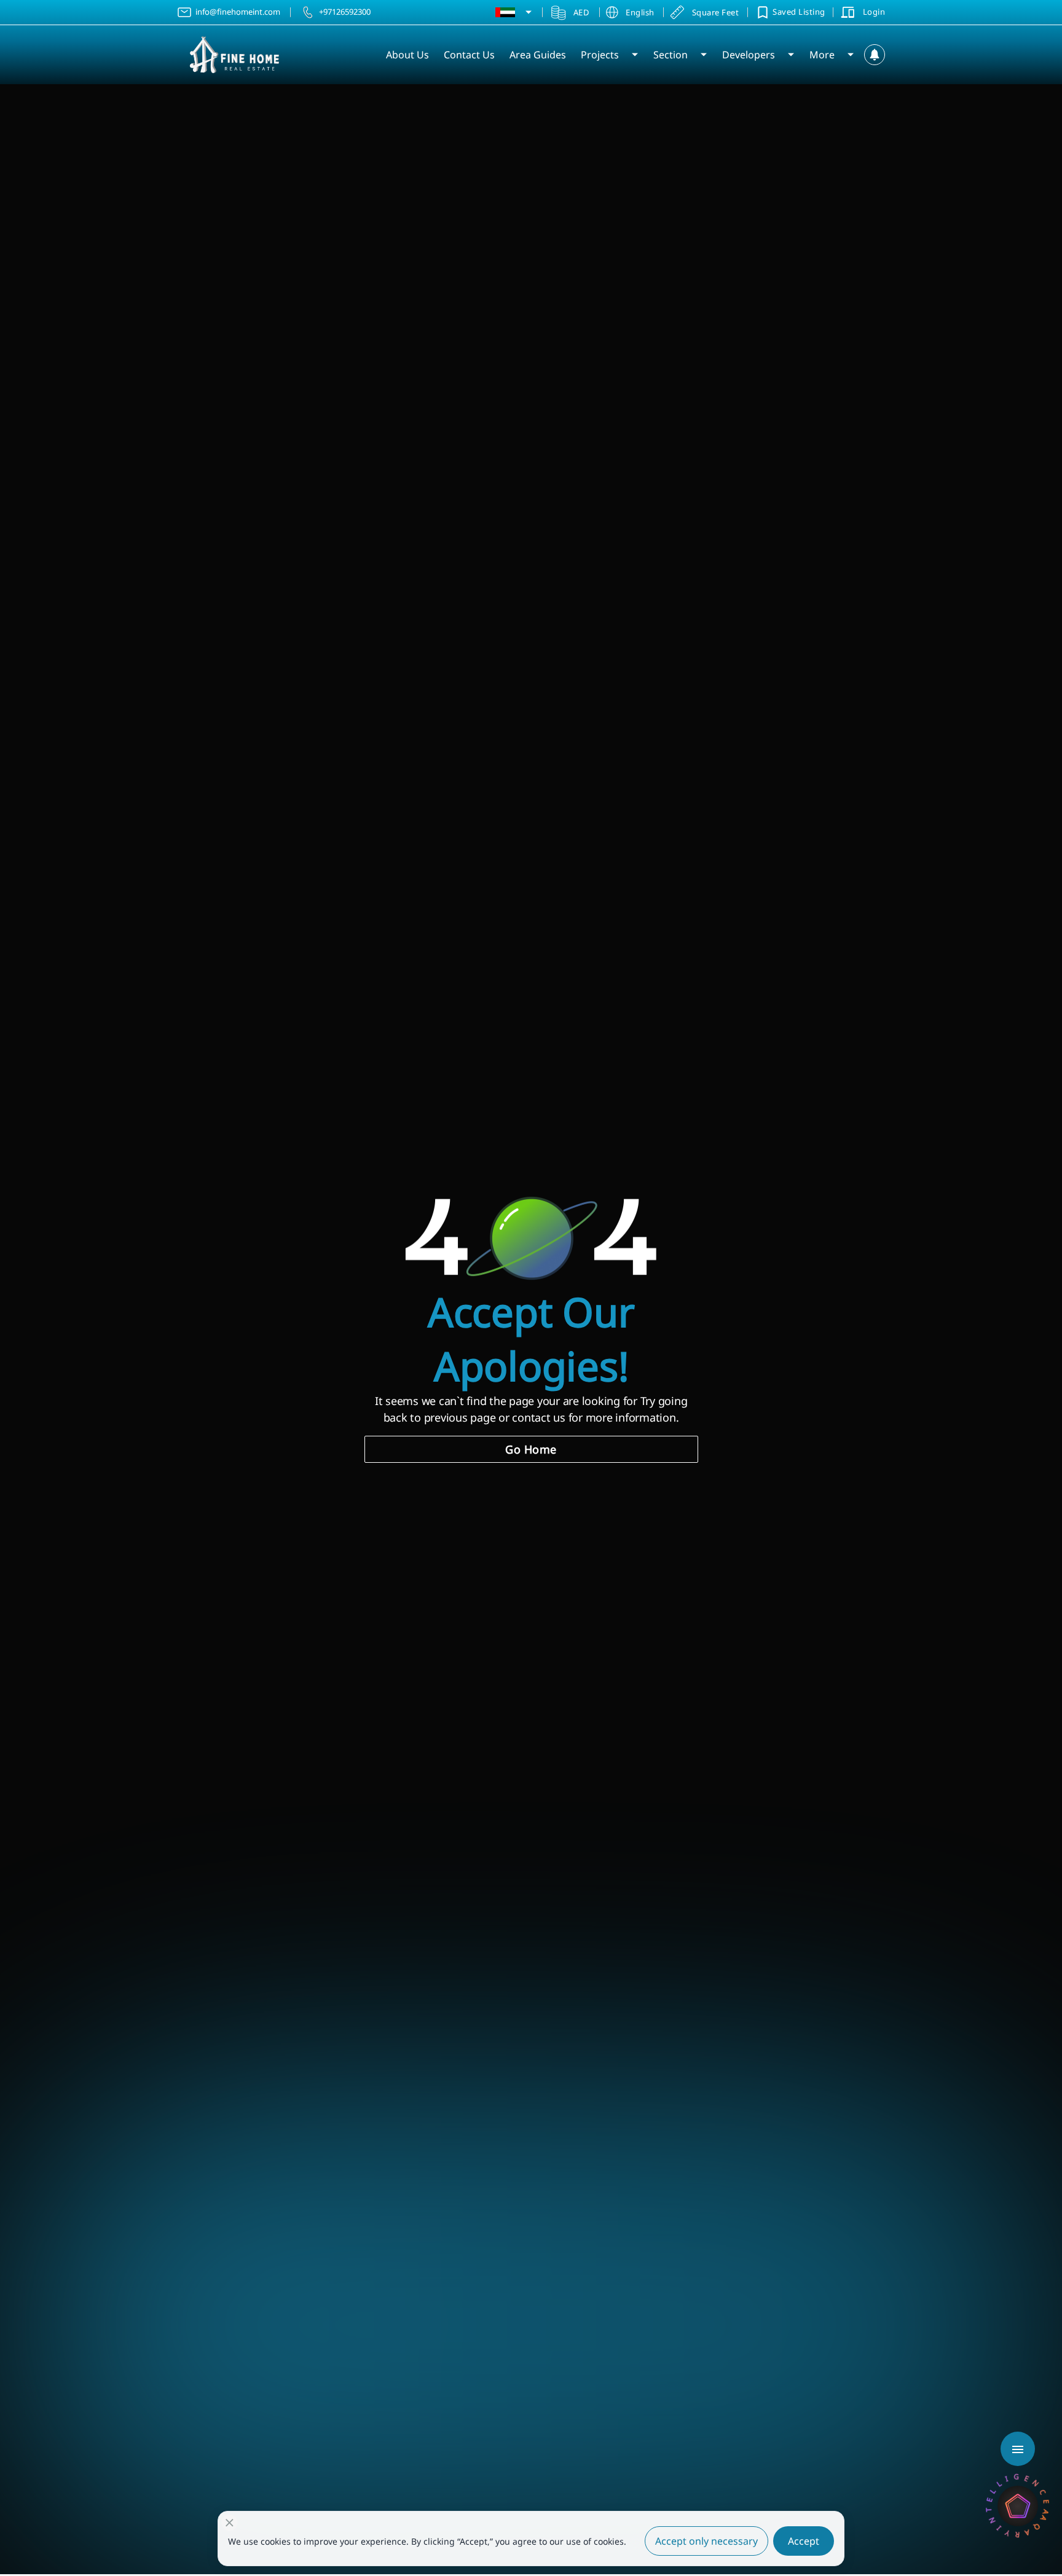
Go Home (531, 1449)
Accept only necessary (706, 2541)
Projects (600, 55)
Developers (749, 55)
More (822, 55)
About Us (407, 55)
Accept (804, 2541)
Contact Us (469, 55)
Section (671, 55)
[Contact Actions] (1018, 2449)
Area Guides (538, 55)
